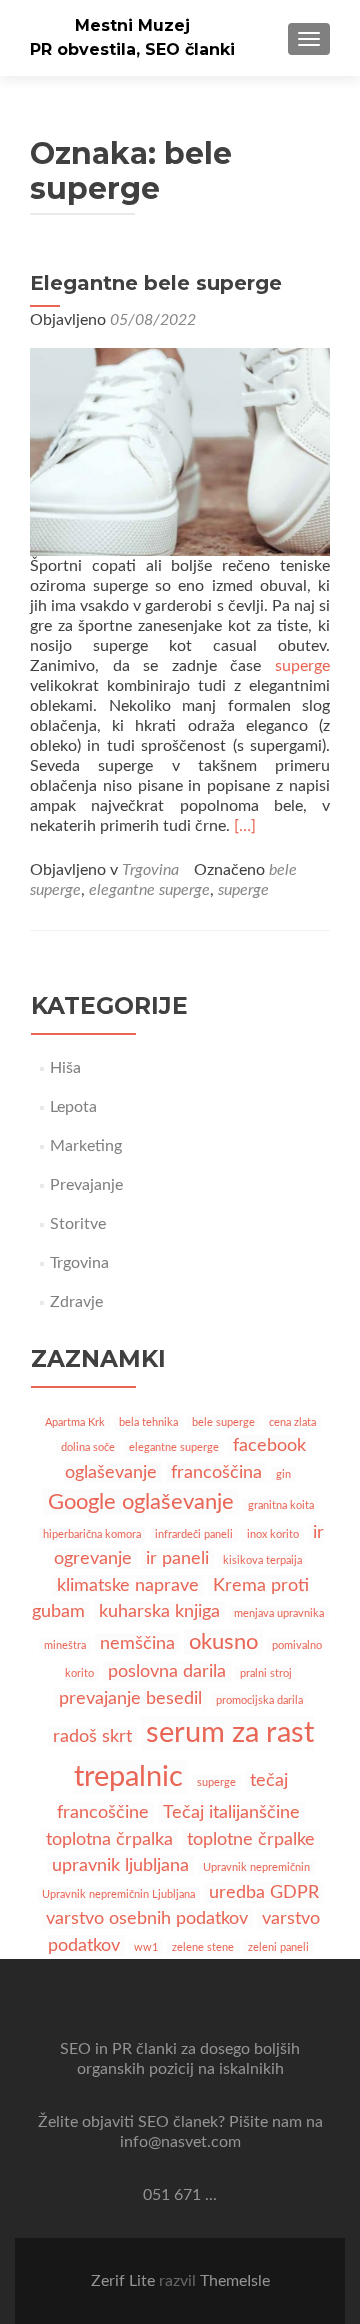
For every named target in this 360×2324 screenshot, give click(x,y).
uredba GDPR (264, 1892)
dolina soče (88, 1447)
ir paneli (177, 1558)
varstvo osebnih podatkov (147, 1918)
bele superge (223, 1422)
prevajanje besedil (130, 1698)
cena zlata (292, 1422)
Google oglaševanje (141, 1502)
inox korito (273, 1534)
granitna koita (281, 1505)
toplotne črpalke (251, 1839)
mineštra (65, 1645)
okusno (223, 1642)
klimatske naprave (128, 1585)
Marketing (86, 1146)
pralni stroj (266, 1673)
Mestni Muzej (132, 25)
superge (302, 666)
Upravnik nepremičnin (256, 1867)
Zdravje (76, 1302)
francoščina (216, 1472)
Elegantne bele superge (156, 283)
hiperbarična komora (92, 1534)
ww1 (146, 1947)
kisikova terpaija (262, 1560)
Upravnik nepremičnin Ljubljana (118, 1894)
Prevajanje (86, 1185)
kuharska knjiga (159, 1611)
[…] (245, 826)
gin (283, 1474)
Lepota (73, 1107)
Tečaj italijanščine (231, 1812)
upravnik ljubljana (120, 1865)
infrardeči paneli (194, 1534)
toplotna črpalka (109, 1839)
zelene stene (203, 1947)
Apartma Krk (75, 1422)
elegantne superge (149, 890)
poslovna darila (167, 1671)
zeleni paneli (278, 1947)
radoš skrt (92, 1736)
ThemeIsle (235, 2281)
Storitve (78, 1224)
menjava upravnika (279, 1613)
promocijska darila (259, 1700)
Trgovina (150, 870)
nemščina (137, 1643)
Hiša (65, 1068)
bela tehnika (148, 1422)
